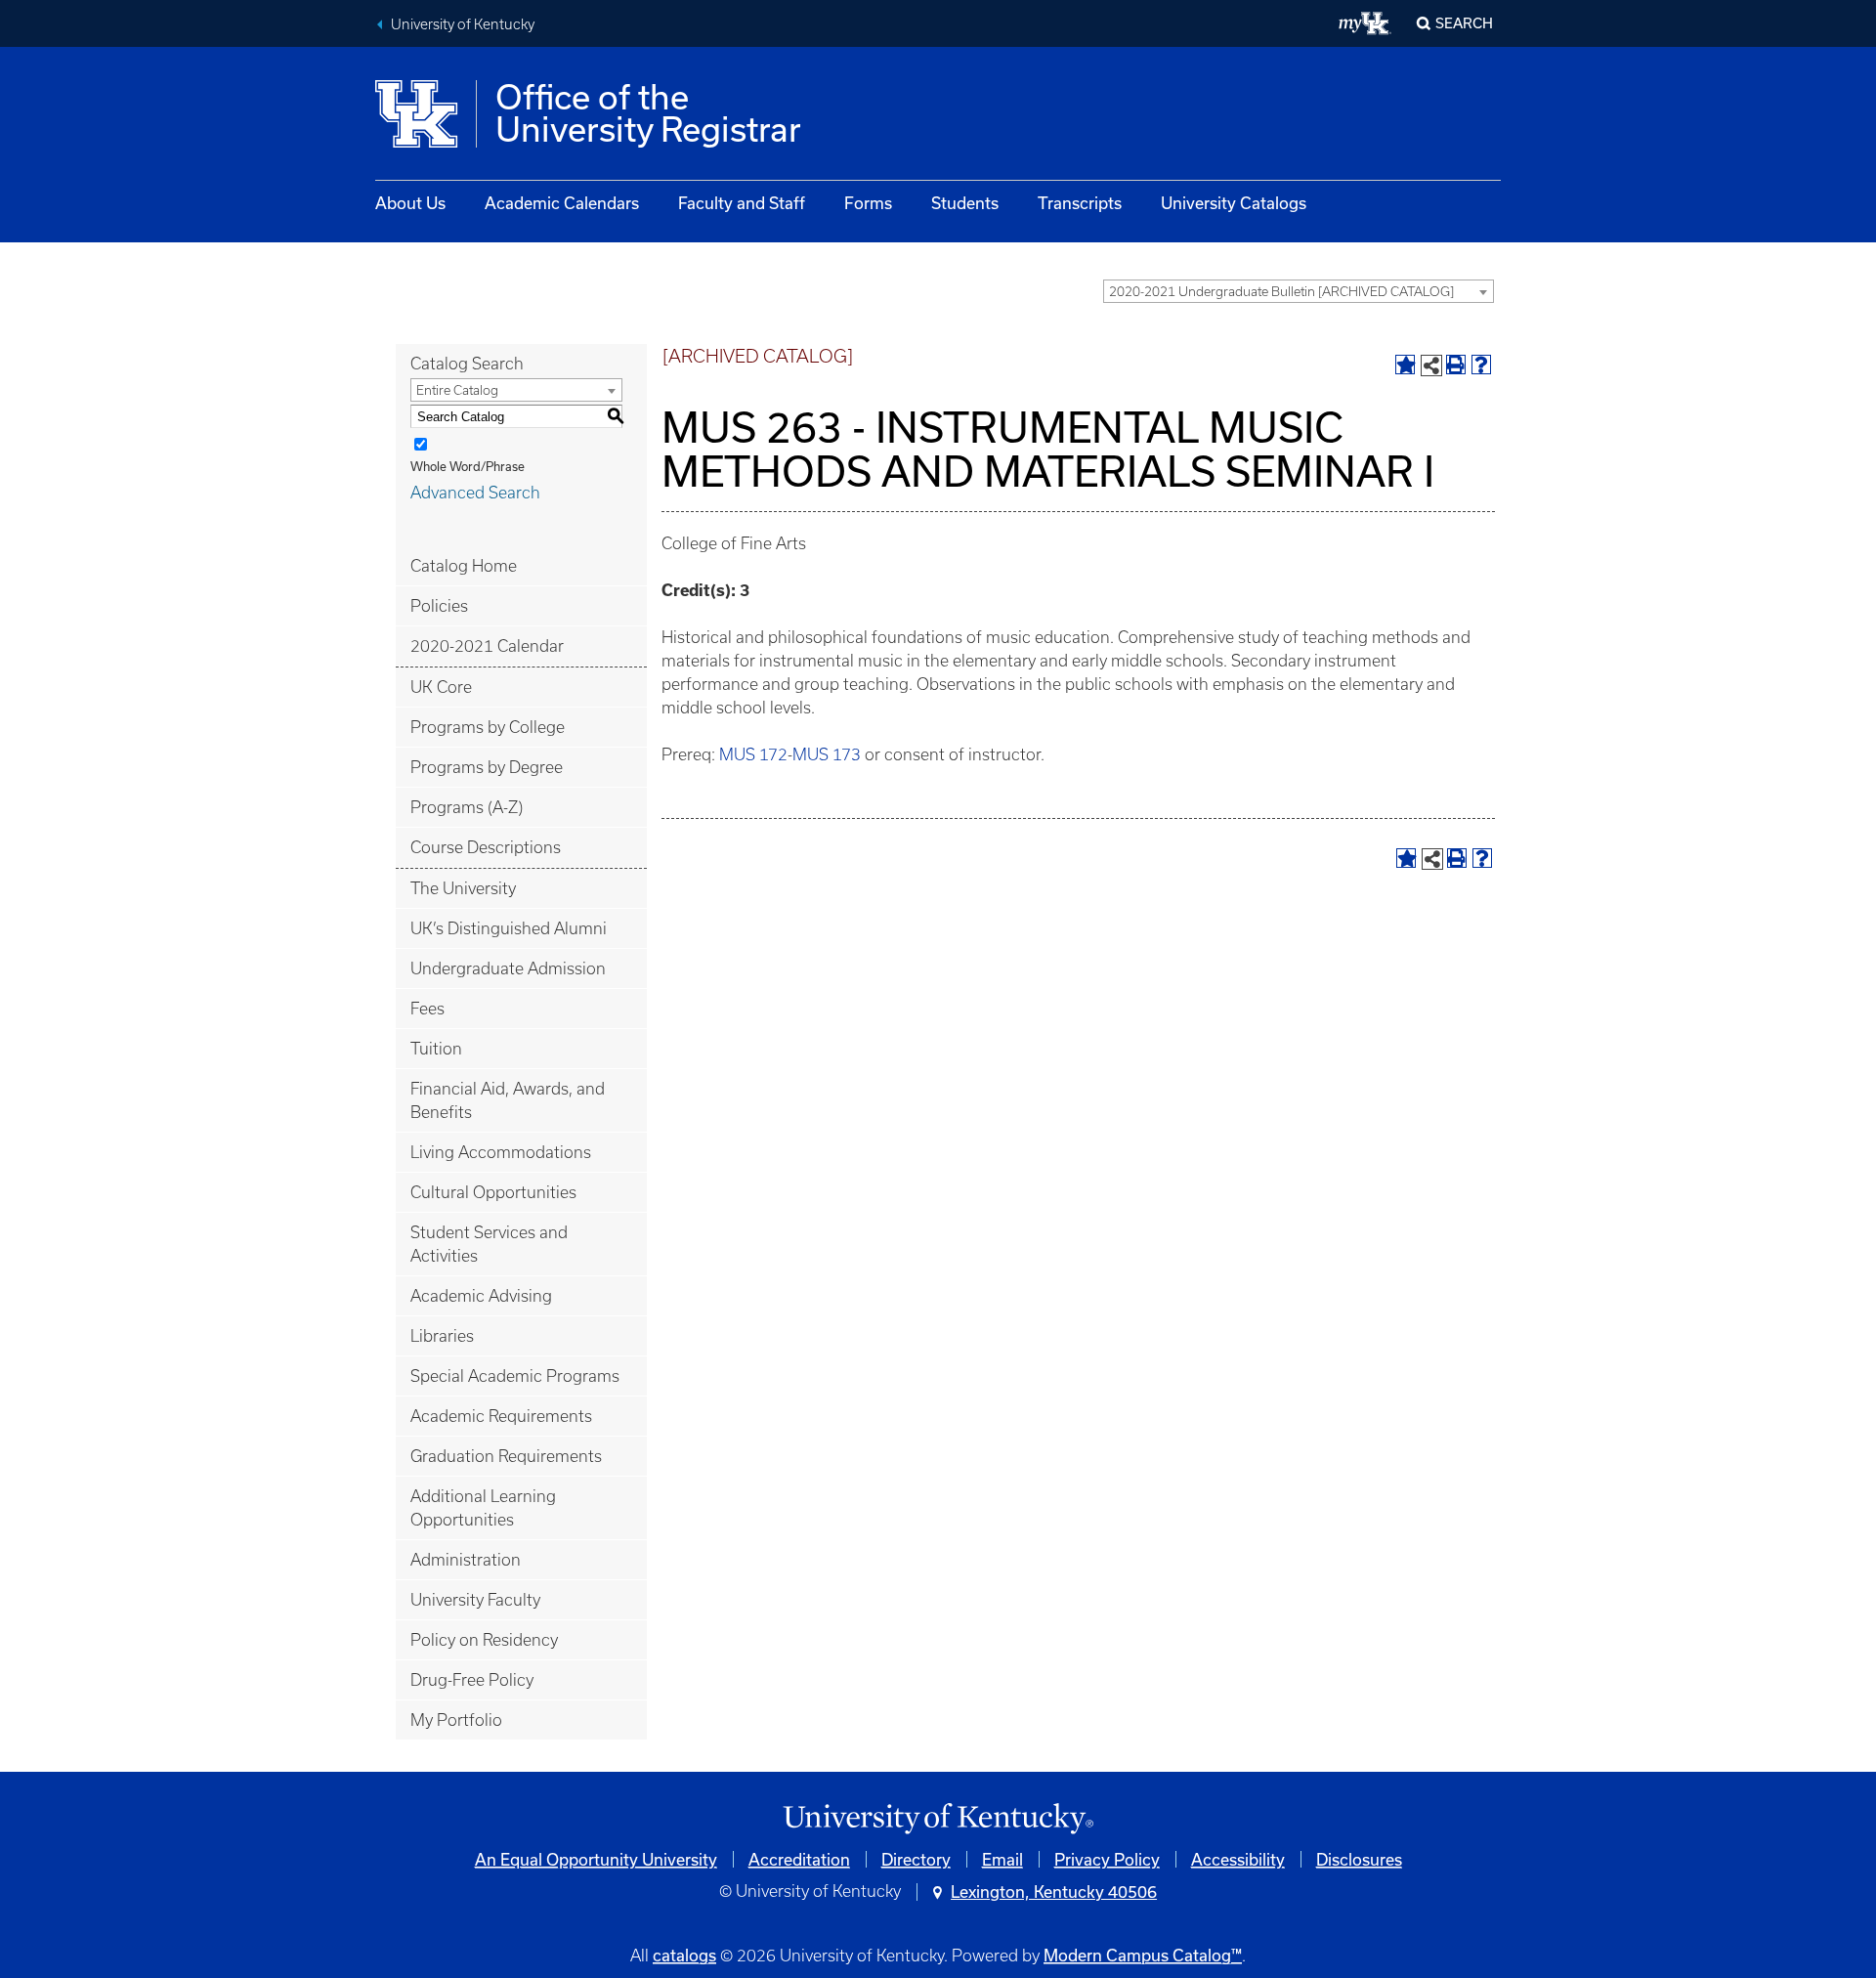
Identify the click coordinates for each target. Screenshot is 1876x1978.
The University (463, 888)
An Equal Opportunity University (596, 1859)
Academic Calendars (562, 203)
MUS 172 (753, 754)
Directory (916, 1859)
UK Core (441, 687)
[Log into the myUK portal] (1365, 23)
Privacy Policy (1107, 1859)
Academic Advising (481, 1296)
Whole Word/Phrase (468, 466)
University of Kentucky (463, 24)
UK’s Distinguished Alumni (509, 928)
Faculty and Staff (742, 203)
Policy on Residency (484, 1640)
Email (1002, 1859)
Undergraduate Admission (508, 968)
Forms (868, 203)
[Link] (938, 1819)
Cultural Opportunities (493, 1192)
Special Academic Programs (515, 1376)
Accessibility (1238, 1859)
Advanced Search (475, 493)
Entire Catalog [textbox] (457, 390)
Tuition (436, 1049)
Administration (466, 1560)
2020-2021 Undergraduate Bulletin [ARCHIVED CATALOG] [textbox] (1281, 292)
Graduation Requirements (506, 1456)
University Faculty (475, 1600)
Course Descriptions (486, 847)
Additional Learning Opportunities (483, 1508)
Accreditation (799, 1859)
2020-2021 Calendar (487, 646)
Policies (439, 606)
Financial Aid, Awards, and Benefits (508, 1100)
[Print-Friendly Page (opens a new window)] (1456, 365)
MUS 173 (827, 754)
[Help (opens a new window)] (1481, 365)
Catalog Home (464, 566)
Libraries (442, 1336)
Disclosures (1359, 1859)
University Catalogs (1234, 203)
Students (965, 203)
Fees (427, 1009)
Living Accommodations (501, 1152)
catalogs (684, 1955)
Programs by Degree (487, 767)
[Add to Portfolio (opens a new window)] (1405, 365)
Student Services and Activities (489, 1244)
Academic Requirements (501, 1416)
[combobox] (1299, 291)
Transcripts (1080, 203)
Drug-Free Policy (472, 1680)
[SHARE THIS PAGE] (1431, 365)
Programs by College (488, 727)
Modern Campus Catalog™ (1143, 1955)
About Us (410, 203)
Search (1464, 23)
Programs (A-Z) (467, 807)
